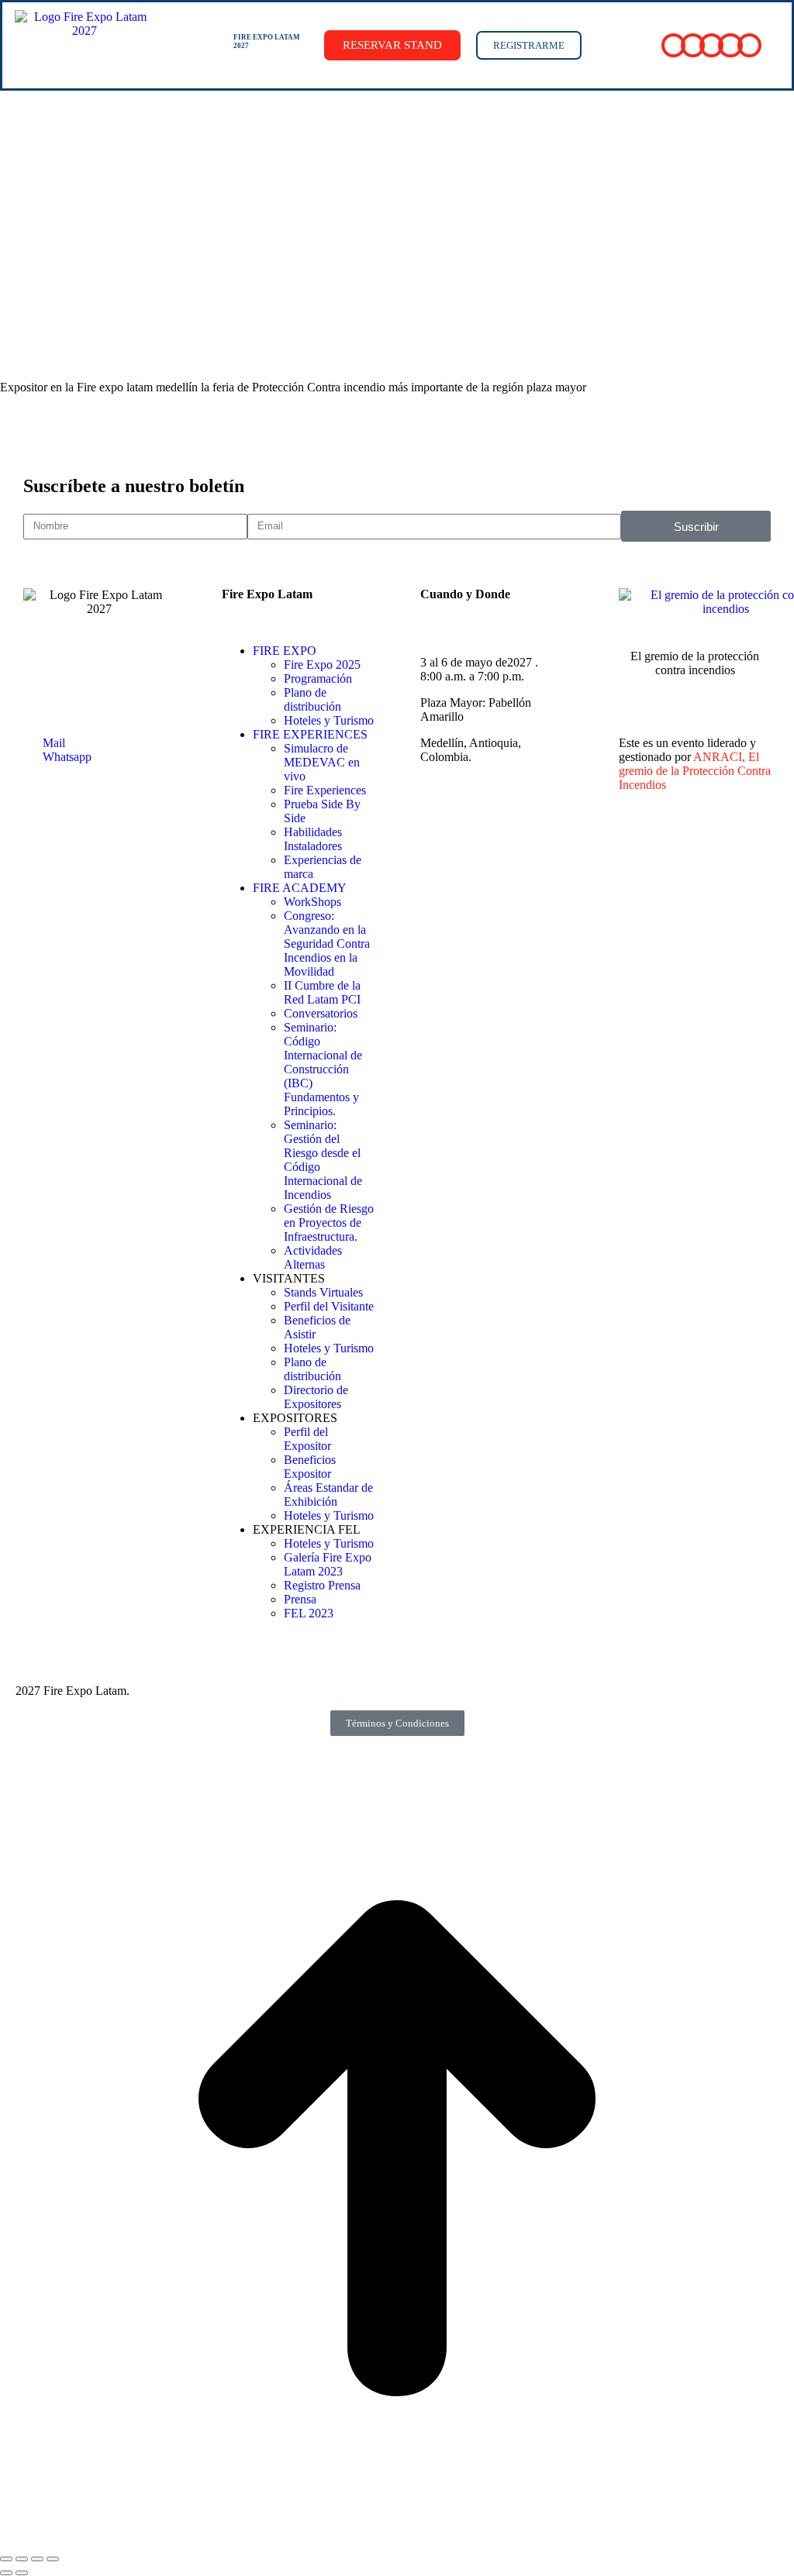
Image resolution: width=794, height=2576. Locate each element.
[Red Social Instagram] (749, 45)
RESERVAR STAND (392, 45)
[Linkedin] (699, 839)
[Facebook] (638, 839)
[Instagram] (760, 839)
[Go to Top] (397, 2541)
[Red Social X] (693, 45)
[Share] (22, 2559)
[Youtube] (730, 839)
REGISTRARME (529, 45)
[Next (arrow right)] (22, 2573)
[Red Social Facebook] (673, 45)
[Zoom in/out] (53, 2559)
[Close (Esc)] (6, 2559)
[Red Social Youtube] (730, 45)
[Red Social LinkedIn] (711, 45)
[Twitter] (668, 839)
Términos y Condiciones (397, 1723)
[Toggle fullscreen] (37, 2559)
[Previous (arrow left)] (6, 2573)
